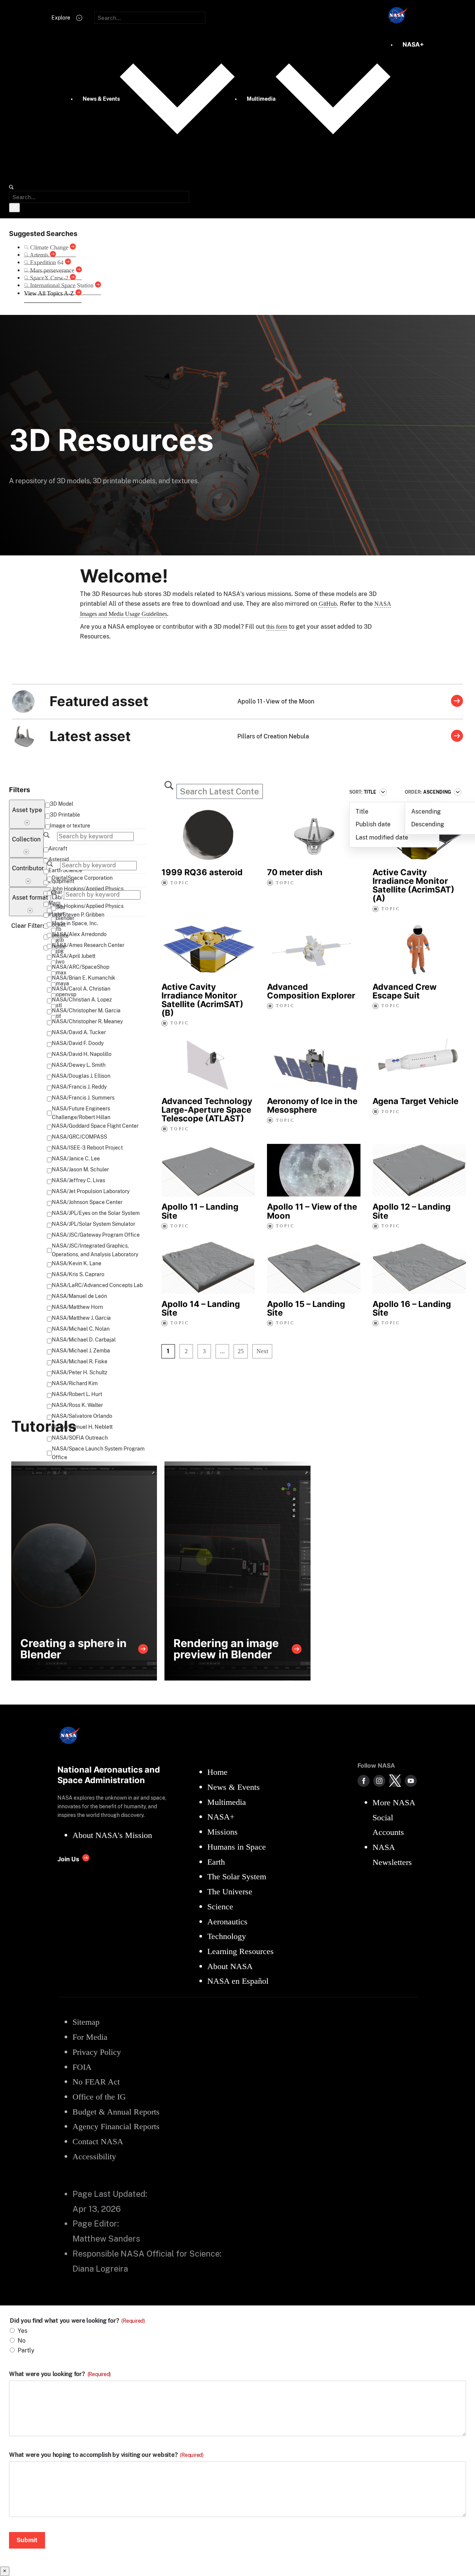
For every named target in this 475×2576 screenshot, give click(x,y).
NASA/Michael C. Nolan (81, 1329)
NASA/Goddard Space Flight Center (95, 1126)
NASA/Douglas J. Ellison (81, 1076)
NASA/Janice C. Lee (76, 1159)
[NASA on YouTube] (411, 1781)
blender (65, 918)
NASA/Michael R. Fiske (80, 1361)
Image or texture (70, 826)
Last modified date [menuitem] (382, 837)
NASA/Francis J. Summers (83, 1098)
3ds (60, 907)
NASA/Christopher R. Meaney (87, 1021)
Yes (23, 2331)
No (22, 2341)
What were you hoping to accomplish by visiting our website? (106, 2455)
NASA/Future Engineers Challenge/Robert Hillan (81, 1113)
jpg (60, 951)
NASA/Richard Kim (75, 1383)
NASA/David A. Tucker (79, 1032)
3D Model (62, 804)
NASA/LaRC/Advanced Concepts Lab (97, 1285)
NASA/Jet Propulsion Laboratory (91, 1191)
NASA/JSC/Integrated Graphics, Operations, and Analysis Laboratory (95, 1250)
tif (59, 1016)
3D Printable (65, 815)
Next (262, 1351)
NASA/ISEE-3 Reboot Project (87, 1148)
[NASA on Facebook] (363, 1781)
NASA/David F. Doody (78, 1043)
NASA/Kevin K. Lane (77, 1263)
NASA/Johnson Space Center (87, 1202)
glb (60, 940)
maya (63, 983)
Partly (26, 2350)
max (61, 973)
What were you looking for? (60, 2374)
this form (277, 627)
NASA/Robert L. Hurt (77, 1394)
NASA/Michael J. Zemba (81, 1351)
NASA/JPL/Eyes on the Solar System (96, 1213)
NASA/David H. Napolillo (82, 1054)
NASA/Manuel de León (79, 1296)
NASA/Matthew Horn (77, 1307)
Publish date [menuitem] (373, 824)
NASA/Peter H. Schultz (80, 1372)
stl (59, 1005)
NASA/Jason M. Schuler (80, 1169)
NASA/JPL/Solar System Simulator (93, 1224)
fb (59, 929)
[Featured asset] (457, 702)
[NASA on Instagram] (379, 1781)
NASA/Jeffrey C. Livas (78, 1180)
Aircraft (58, 849)
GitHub (328, 604)
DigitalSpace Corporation (82, 878)
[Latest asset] (457, 737)
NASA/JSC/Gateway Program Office (96, 1235)
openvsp (66, 994)
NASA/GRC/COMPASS (79, 1137)
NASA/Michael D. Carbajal (84, 1340)
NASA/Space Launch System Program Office (98, 1453)
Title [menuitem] (362, 812)
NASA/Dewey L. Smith (79, 1065)
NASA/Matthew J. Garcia (81, 1318)
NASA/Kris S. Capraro (78, 1274)
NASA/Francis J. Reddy (79, 1087)
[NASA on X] (395, 1781)
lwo (60, 962)
